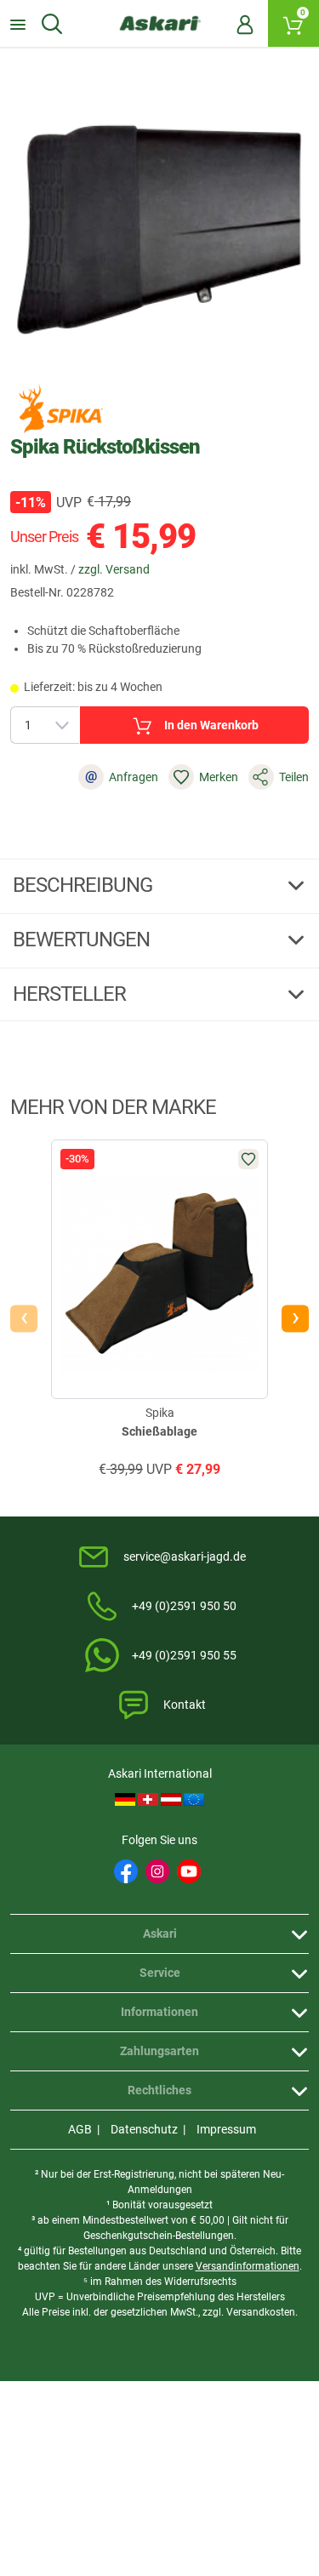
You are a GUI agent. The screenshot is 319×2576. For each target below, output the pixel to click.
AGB (80, 2129)
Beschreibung (85, 885)
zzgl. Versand (114, 569)
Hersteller (71, 994)
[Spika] (61, 408)
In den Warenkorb (211, 725)
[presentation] (24, 1318)
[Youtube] (189, 1871)
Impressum (226, 2129)
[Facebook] (126, 1871)
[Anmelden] (245, 24)
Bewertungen (83, 940)
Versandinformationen (248, 2266)
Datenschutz (144, 2129)
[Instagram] (157, 1871)
